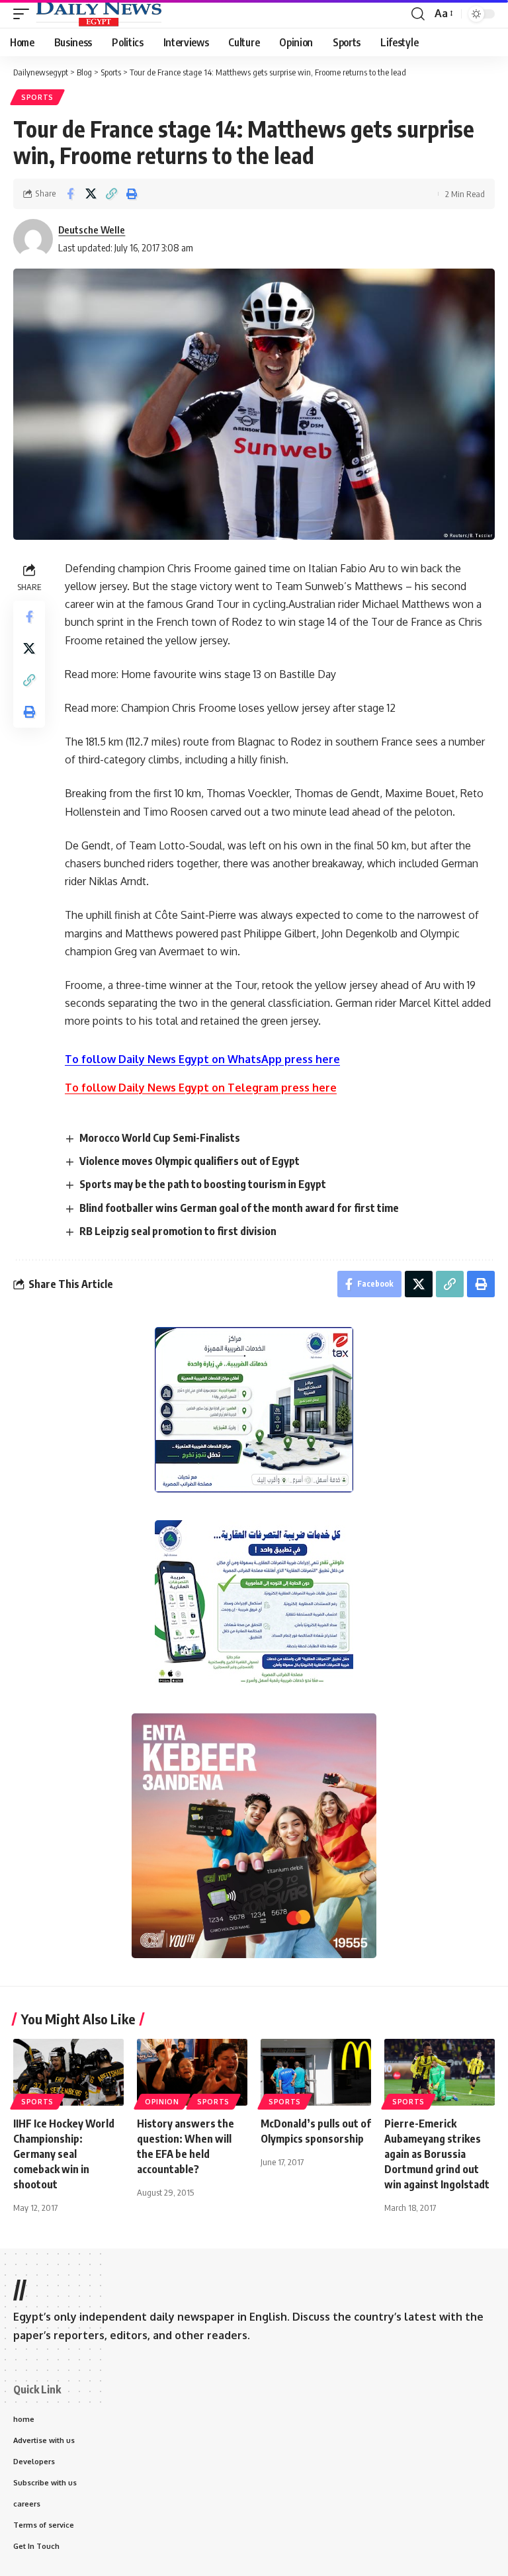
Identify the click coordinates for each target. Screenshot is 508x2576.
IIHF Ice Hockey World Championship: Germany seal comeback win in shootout (64, 2154)
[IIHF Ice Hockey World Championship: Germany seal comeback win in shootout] (68, 2072)
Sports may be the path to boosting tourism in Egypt (203, 1184)
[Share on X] (91, 194)
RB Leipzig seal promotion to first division (178, 1231)
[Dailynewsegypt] (99, 14)
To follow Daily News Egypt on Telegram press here (201, 1088)
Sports (37, 97)
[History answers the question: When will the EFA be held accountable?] (192, 2072)
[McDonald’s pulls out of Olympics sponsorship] (316, 2072)
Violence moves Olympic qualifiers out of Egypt (190, 1161)
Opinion (162, 2102)
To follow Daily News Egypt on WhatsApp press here (202, 1059)
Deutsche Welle (92, 230)
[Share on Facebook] (70, 194)
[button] (24, 14)
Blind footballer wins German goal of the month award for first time (239, 1208)
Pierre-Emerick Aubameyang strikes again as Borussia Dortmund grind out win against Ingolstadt (437, 2154)
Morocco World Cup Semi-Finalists (160, 1138)
